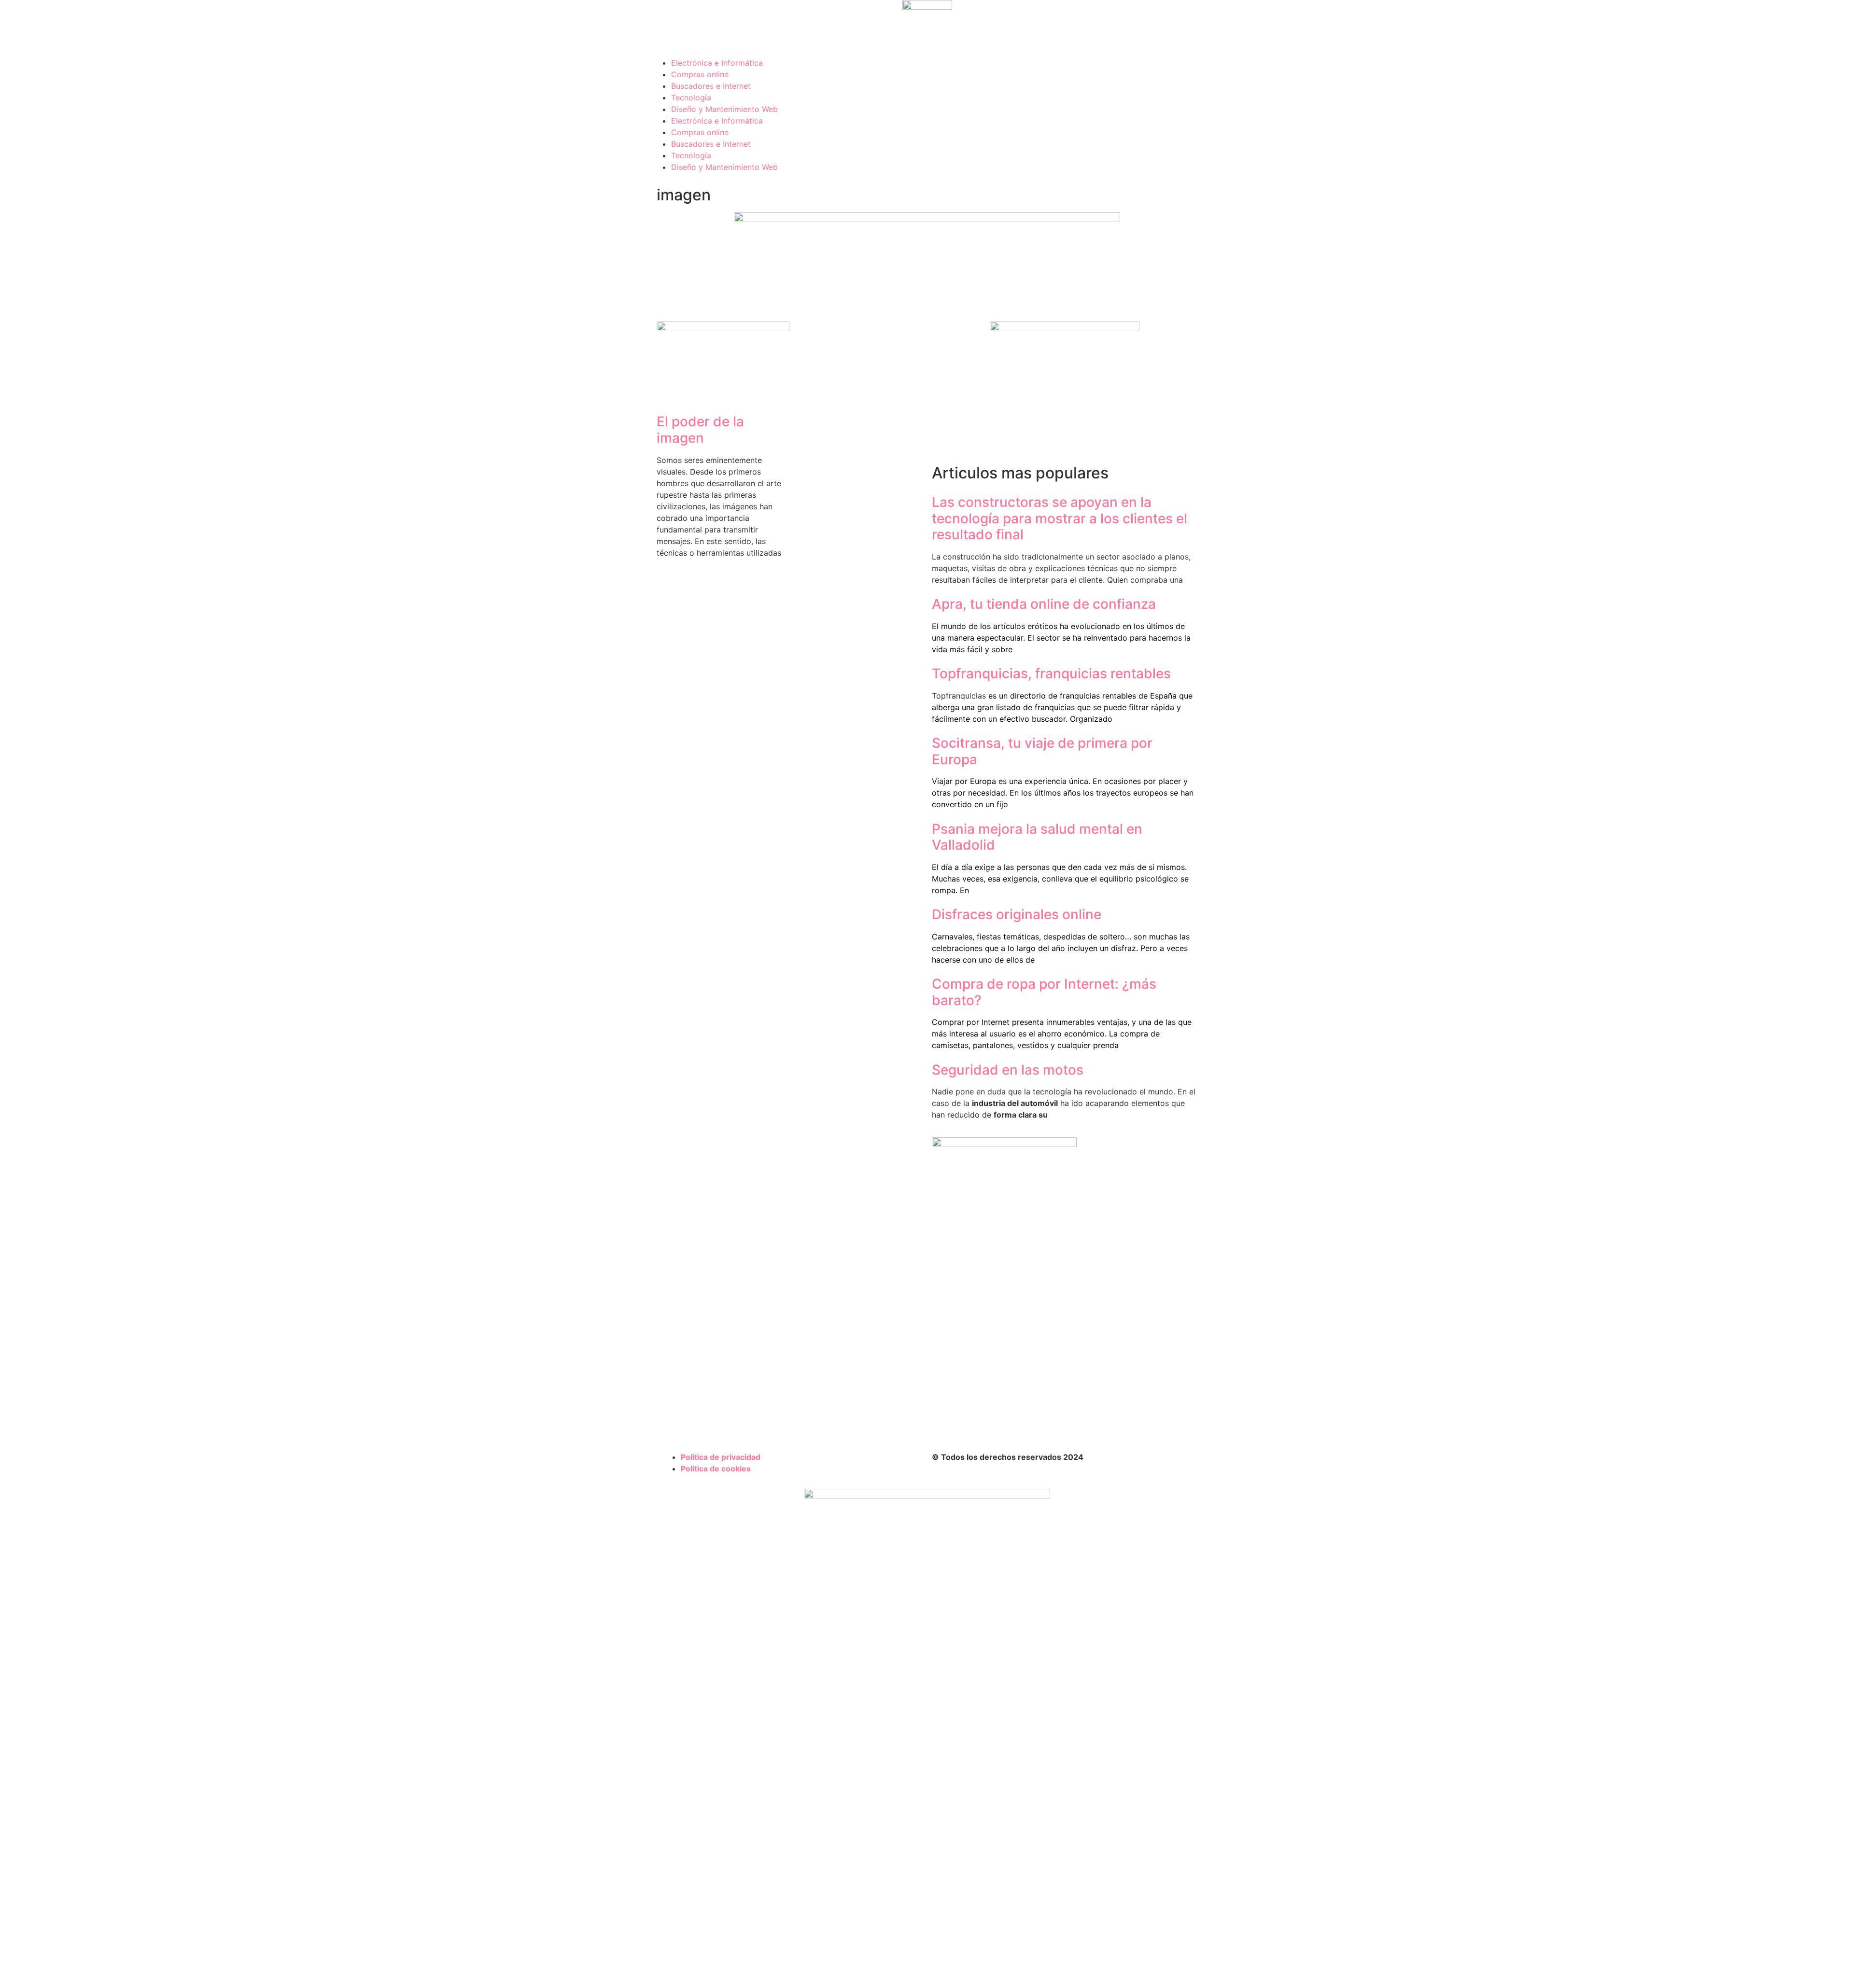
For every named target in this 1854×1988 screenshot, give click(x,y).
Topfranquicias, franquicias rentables (1051, 673)
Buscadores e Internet (711, 86)
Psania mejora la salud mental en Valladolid (1037, 837)
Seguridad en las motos (1008, 1070)
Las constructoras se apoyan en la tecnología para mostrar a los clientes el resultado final (1060, 518)
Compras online (700, 74)
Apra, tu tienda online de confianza (1044, 604)
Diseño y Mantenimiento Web (724, 109)
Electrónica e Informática (717, 63)
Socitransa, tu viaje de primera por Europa (1042, 751)
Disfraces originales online (1017, 914)
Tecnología (691, 98)
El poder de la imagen (700, 430)
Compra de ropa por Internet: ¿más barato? (1044, 992)
